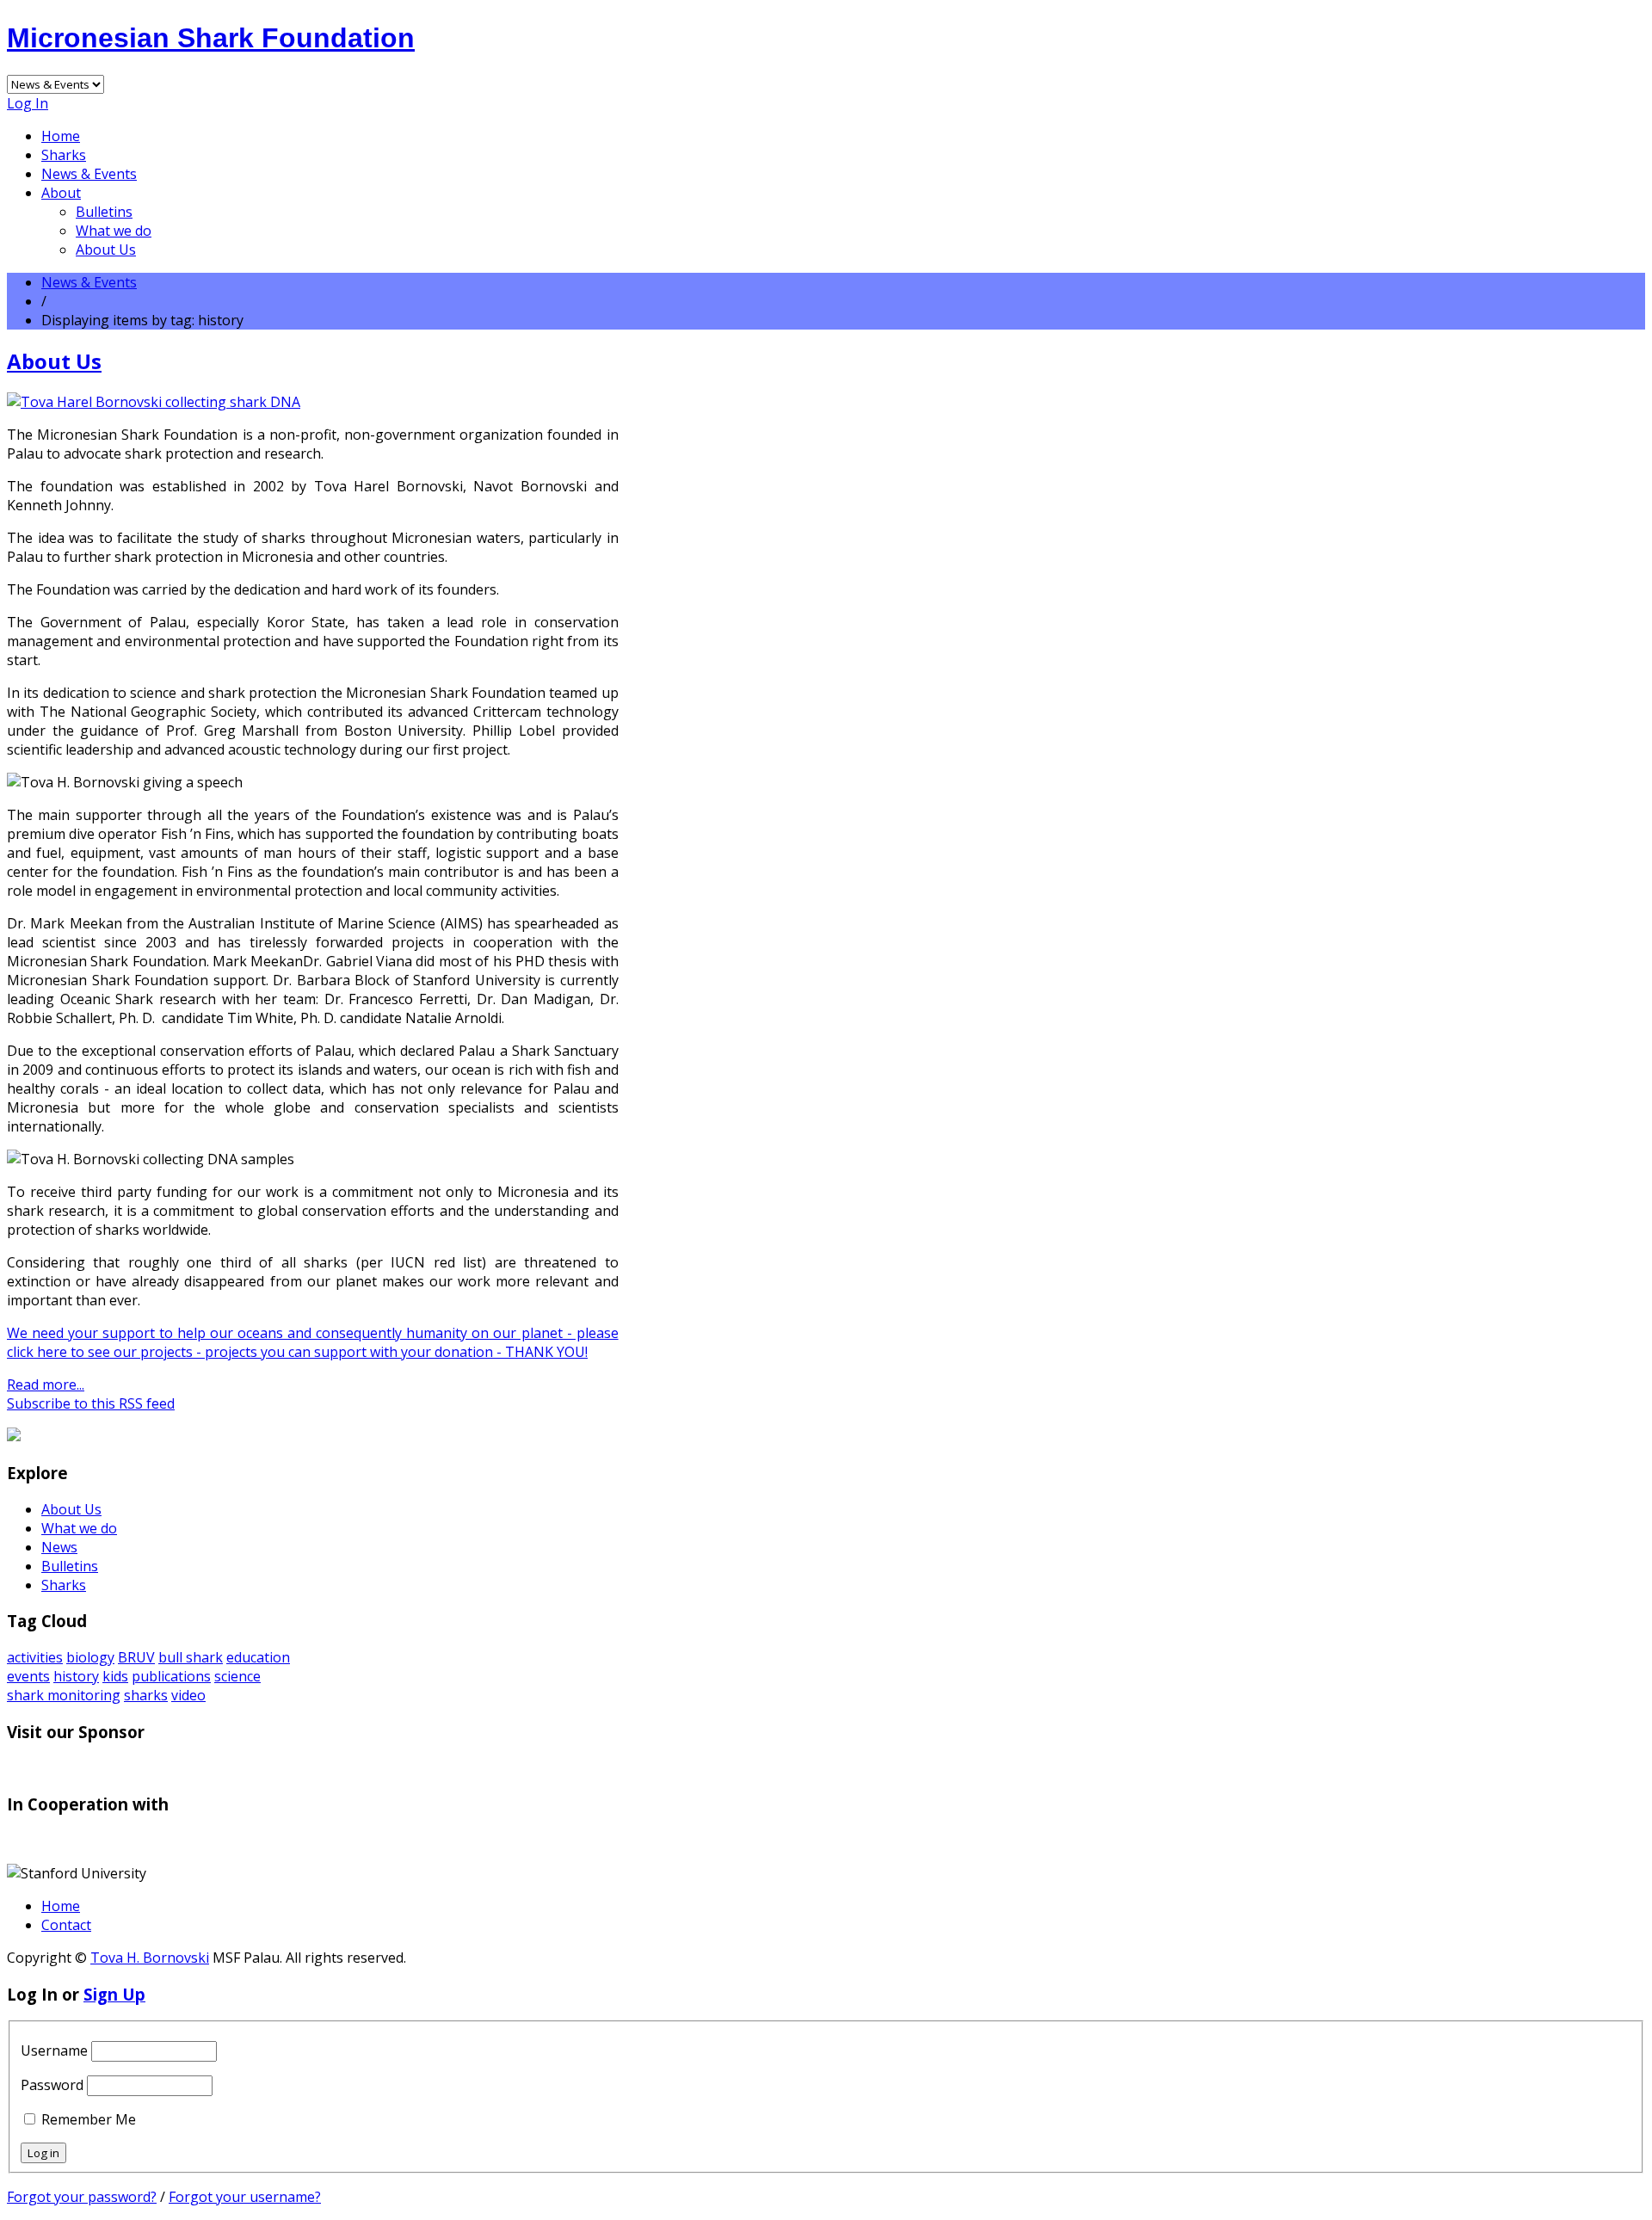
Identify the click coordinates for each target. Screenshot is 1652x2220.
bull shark (191, 1657)
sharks (146, 1695)
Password (52, 2085)
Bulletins (104, 212)
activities (35, 1657)
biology (90, 1657)
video (188, 1695)
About (61, 193)
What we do (114, 231)
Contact (66, 1925)
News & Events (89, 174)
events (28, 1676)
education (258, 1657)
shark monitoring (64, 1695)
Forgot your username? (245, 2197)
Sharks (64, 155)
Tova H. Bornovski (150, 1958)
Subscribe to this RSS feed (91, 1403)
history (76, 1676)
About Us (106, 250)
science (237, 1676)
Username (54, 2050)
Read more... (46, 1384)
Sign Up (114, 1994)
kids (115, 1676)
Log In (28, 103)
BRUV (136, 1657)
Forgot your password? (82, 2197)
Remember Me (89, 2119)
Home (61, 136)
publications (171, 1676)
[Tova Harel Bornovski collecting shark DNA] (154, 402)
